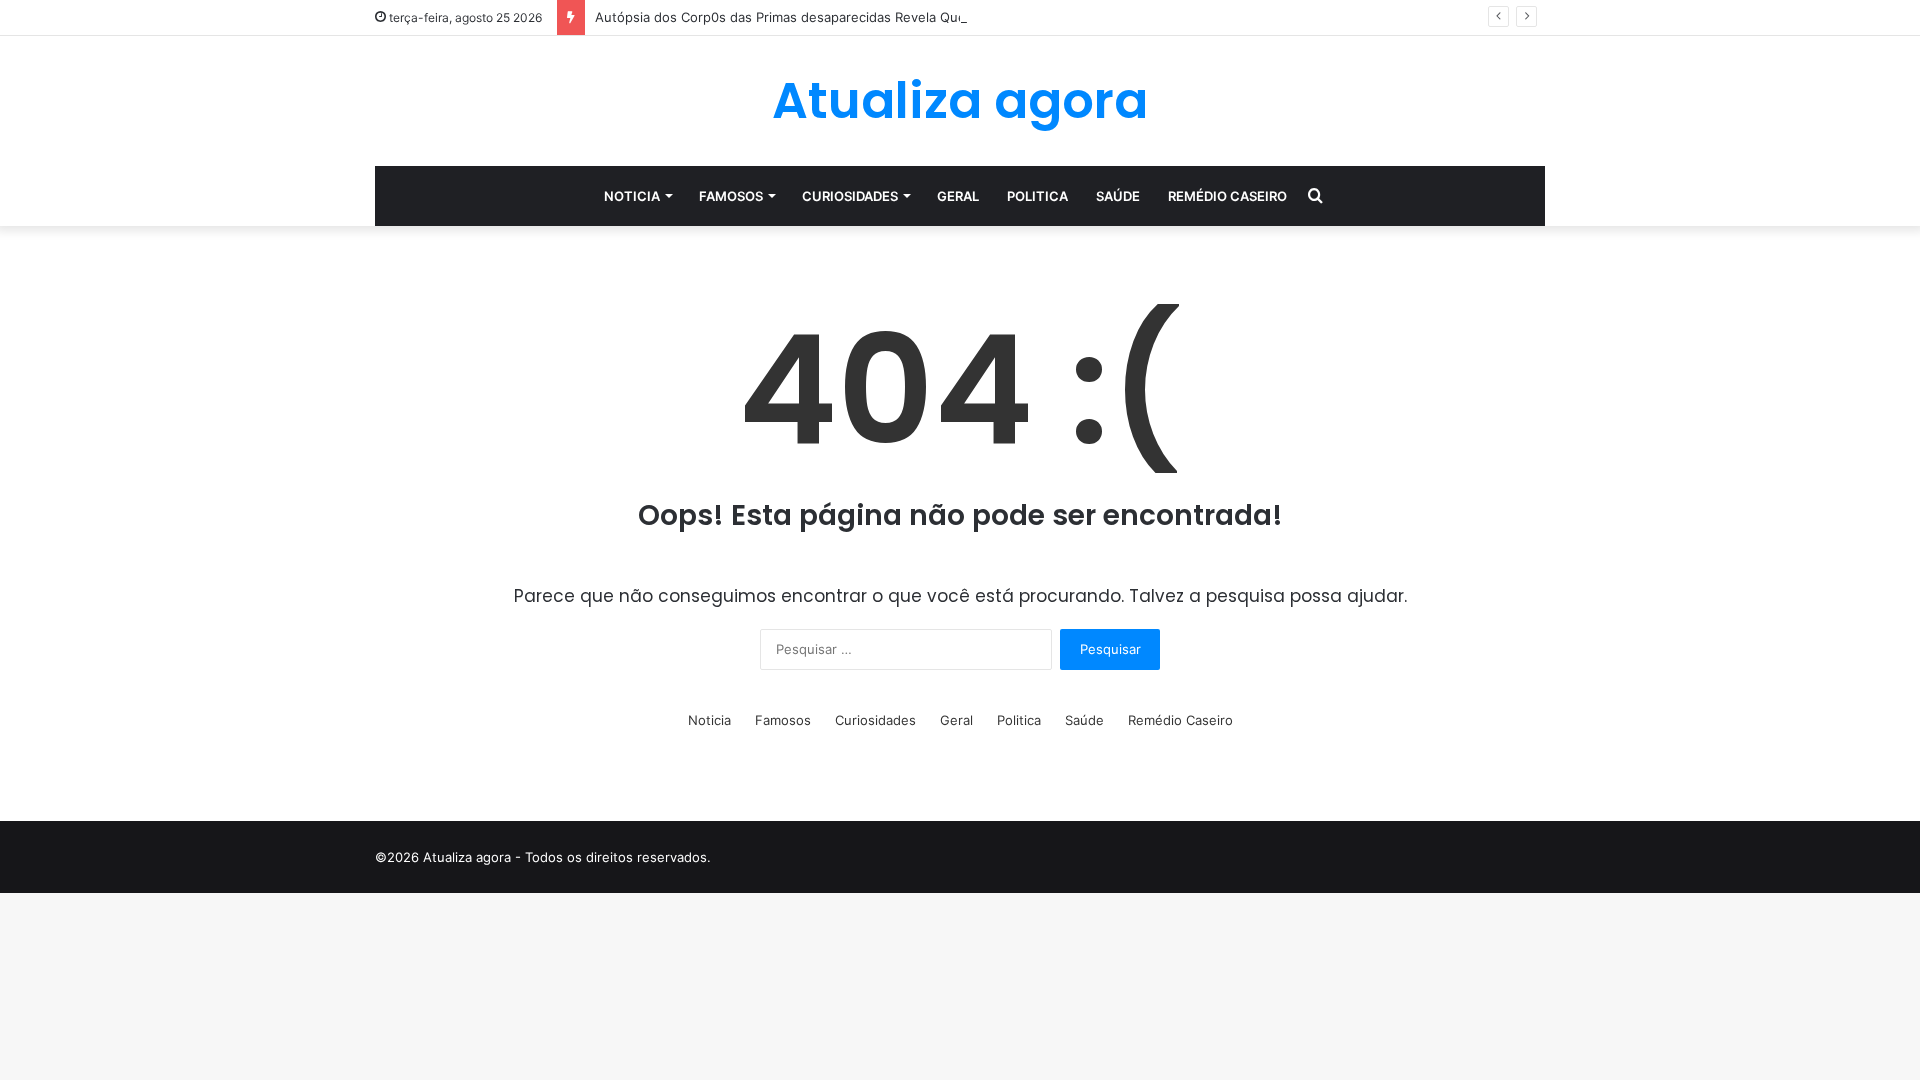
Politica (1037, 196)
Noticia (632, 196)
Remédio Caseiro (1227, 196)
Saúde (1118, 196)
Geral (958, 196)
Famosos (731, 196)
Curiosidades (850, 196)
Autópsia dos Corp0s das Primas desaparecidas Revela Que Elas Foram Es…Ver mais (857, 17)
